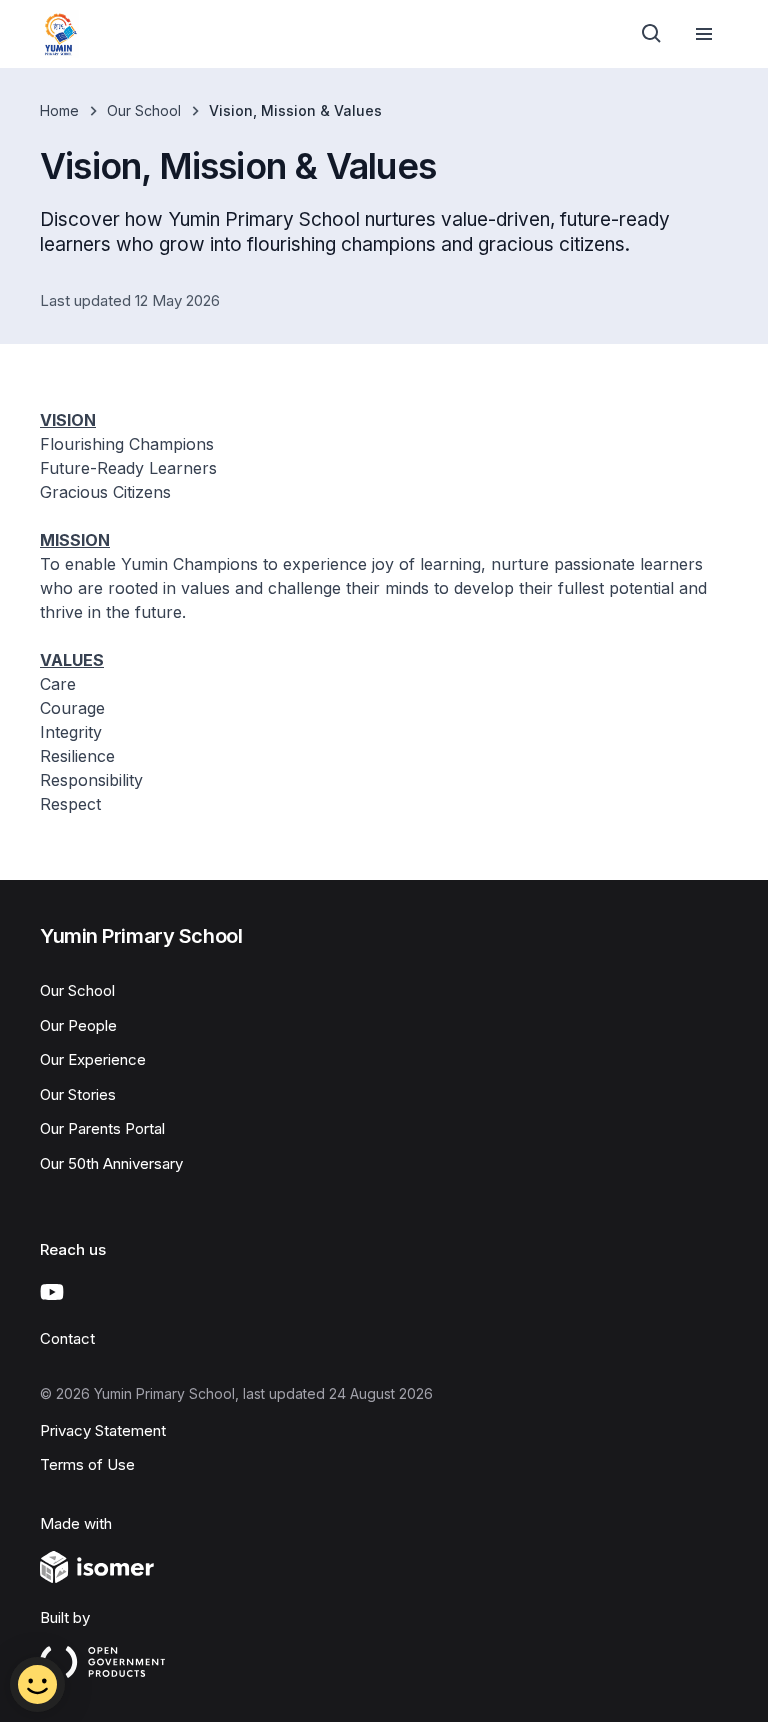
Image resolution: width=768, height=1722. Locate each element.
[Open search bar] (652, 34)
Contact (67, 1338)
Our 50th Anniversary (111, 1163)
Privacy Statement (103, 1430)
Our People (78, 1025)
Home (59, 110)
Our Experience (93, 1059)
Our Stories (78, 1094)
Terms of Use (87, 1464)
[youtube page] (52, 1292)
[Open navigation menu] (704, 34)
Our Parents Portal (102, 1128)
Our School (144, 110)
